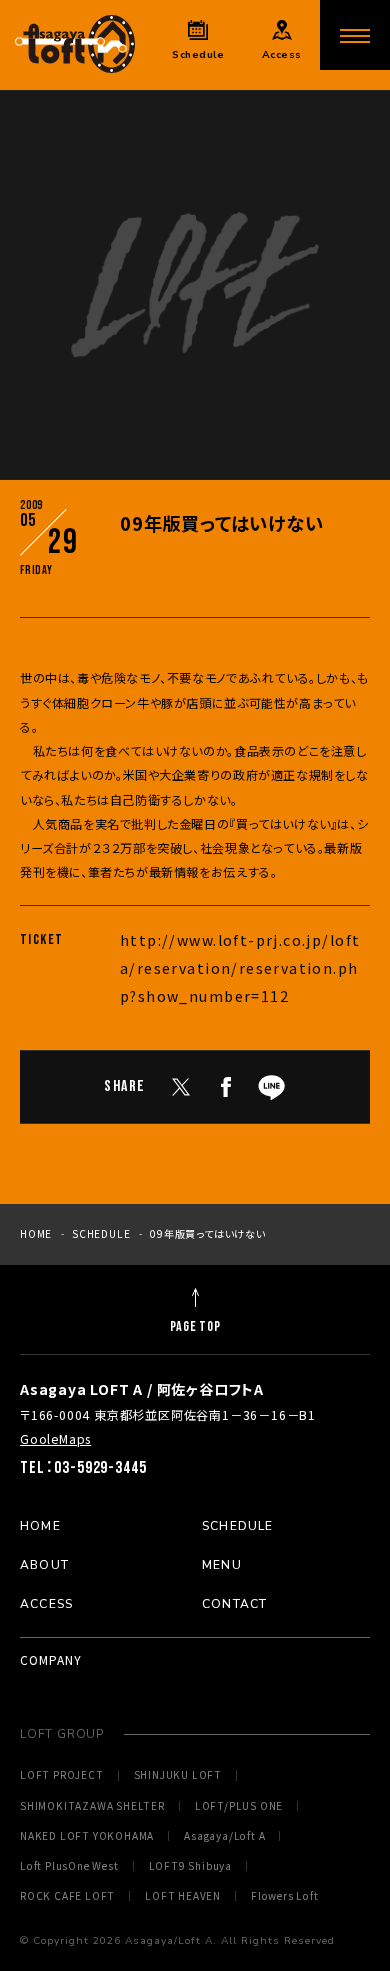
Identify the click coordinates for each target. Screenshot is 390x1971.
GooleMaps (55, 1438)
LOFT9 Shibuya (190, 1866)
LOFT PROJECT (62, 1775)
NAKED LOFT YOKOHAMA (87, 1836)
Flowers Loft (285, 1896)
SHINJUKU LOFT (178, 1775)
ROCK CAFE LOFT (67, 1896)
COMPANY (51, 1659)
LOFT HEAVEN (183, 1896)
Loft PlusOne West (69, 1866)
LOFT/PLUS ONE (239, 1806)
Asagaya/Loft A (224, 1836)
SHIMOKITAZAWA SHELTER (92, 1806)
